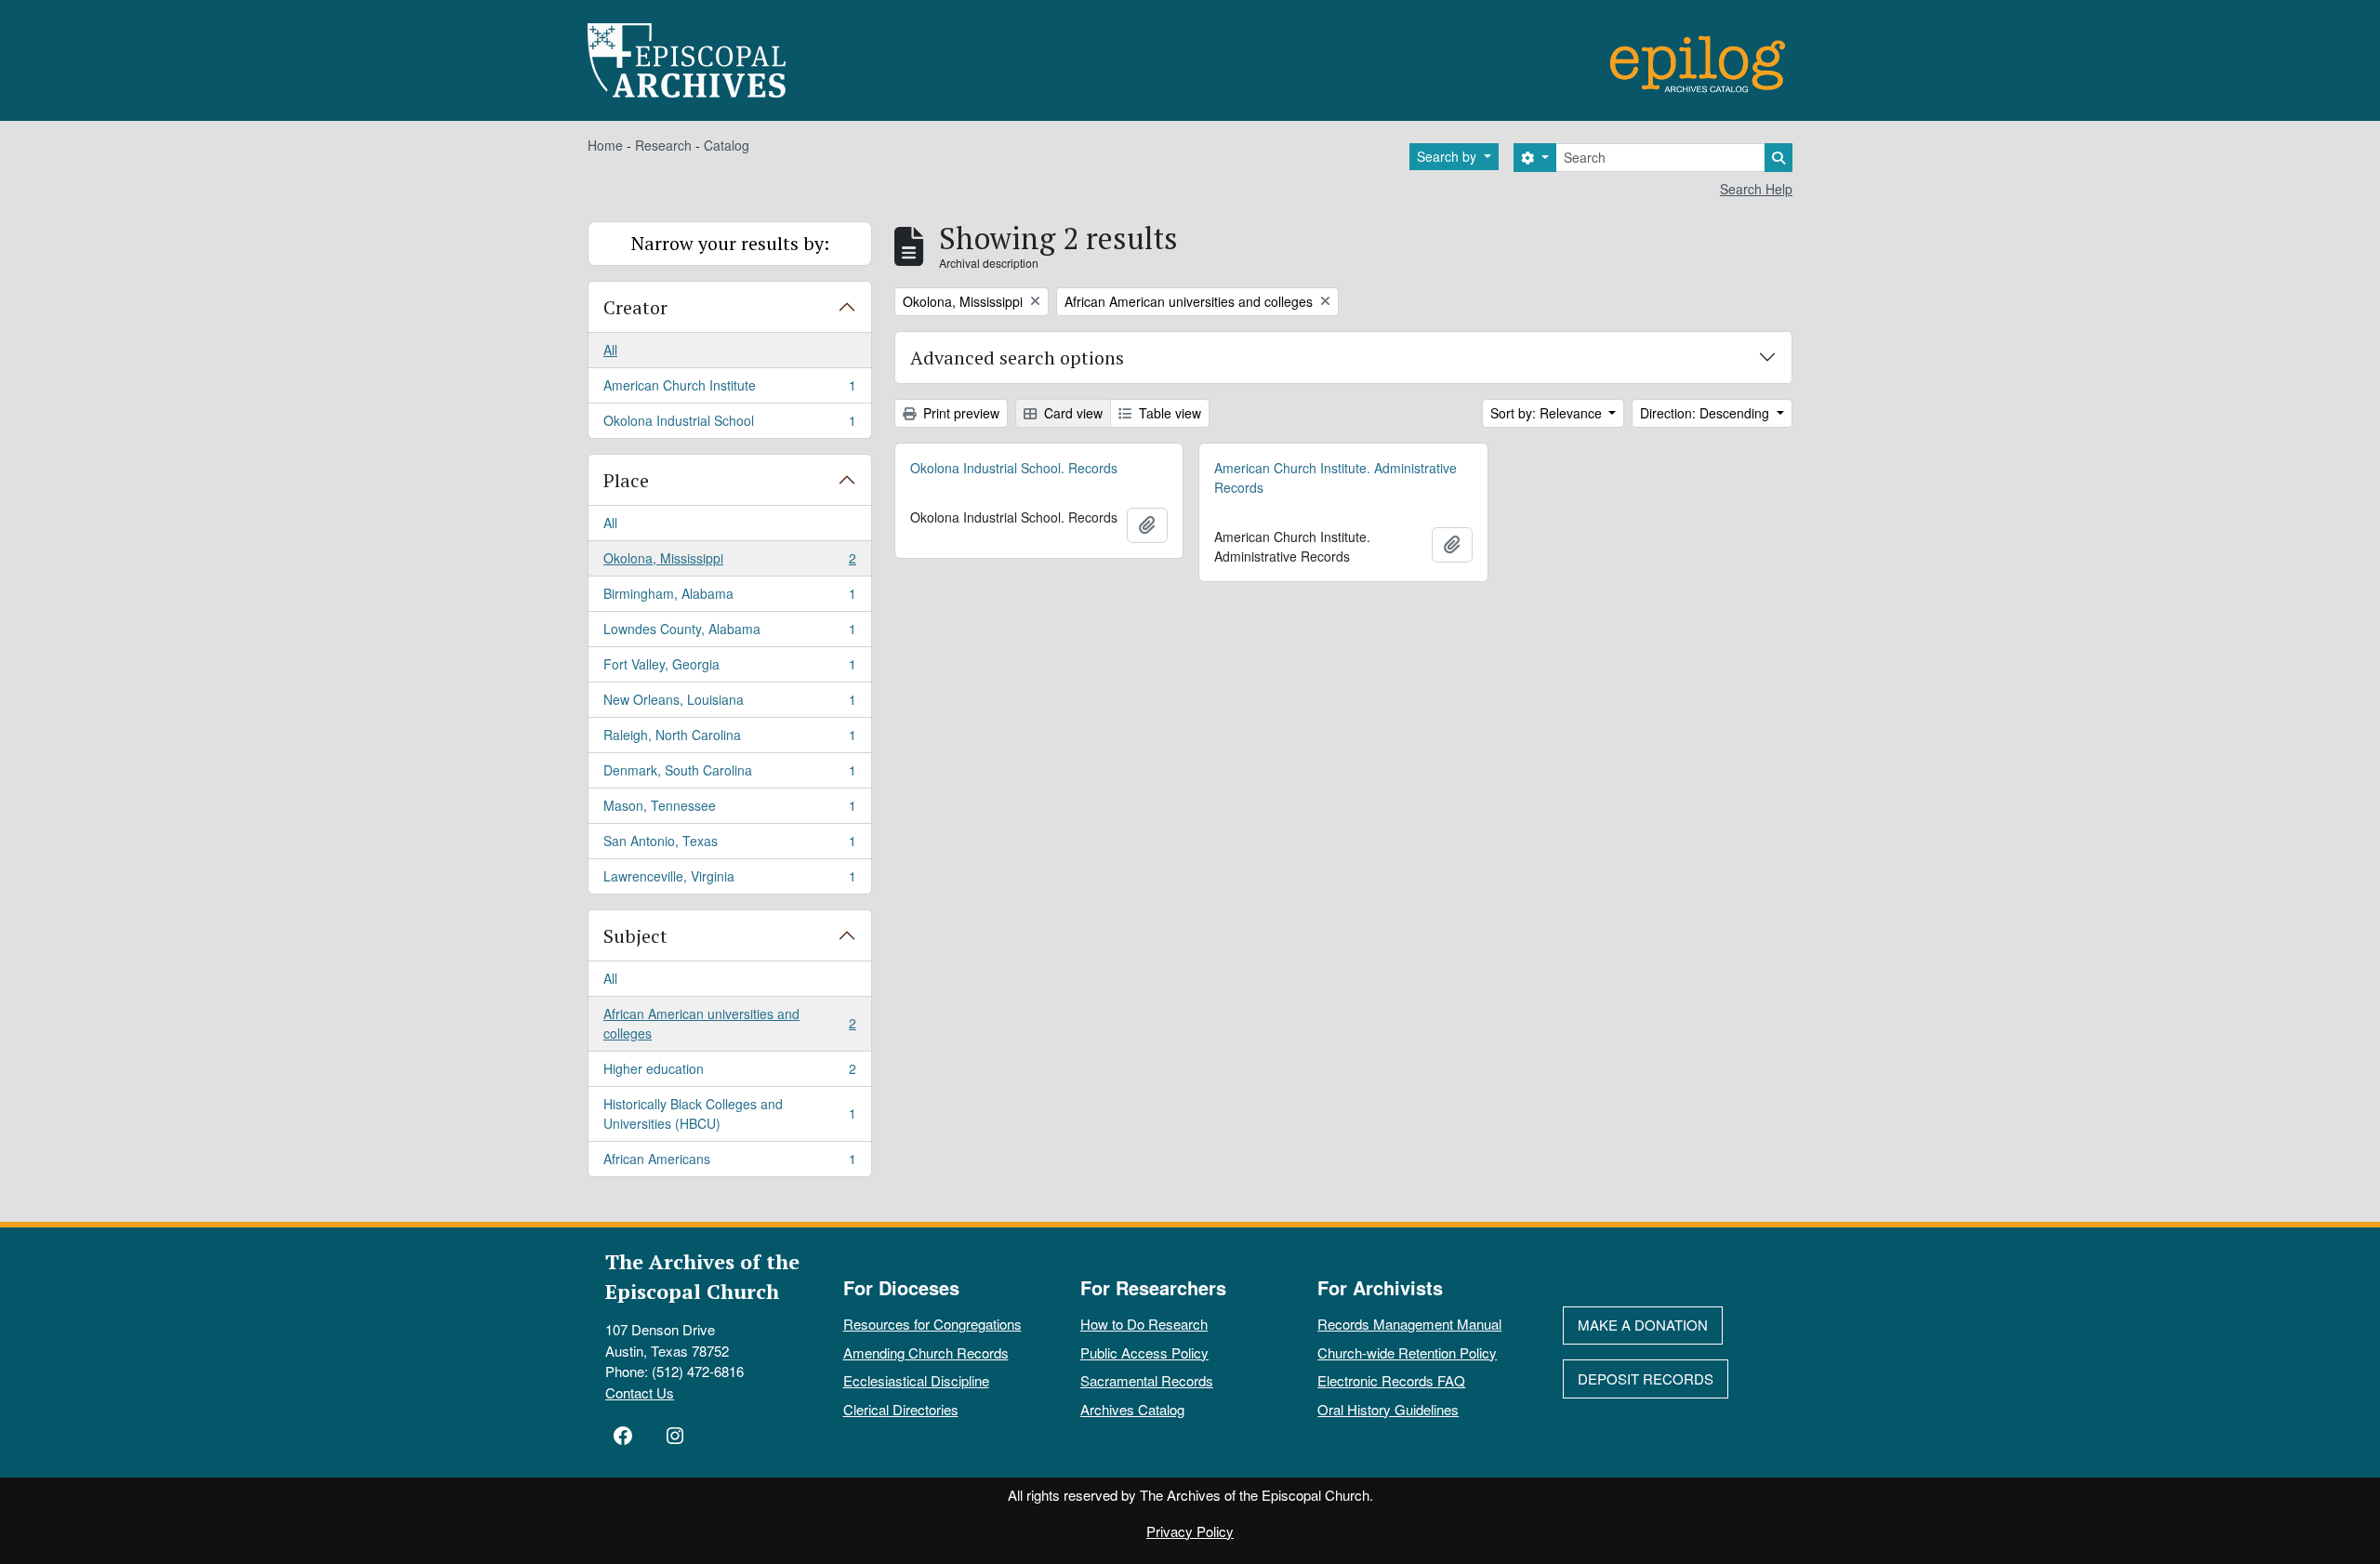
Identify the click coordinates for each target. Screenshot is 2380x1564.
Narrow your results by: (730, 243)
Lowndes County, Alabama (729, 633)
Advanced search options (1017, 358)
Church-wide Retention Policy (1407, 1352)
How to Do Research (1144, 1324)
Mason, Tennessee (729, 810)
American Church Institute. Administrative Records (1335, 477)
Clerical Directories (901, 1409)
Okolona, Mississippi (729, 563)
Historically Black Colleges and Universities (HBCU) (729, 1113)
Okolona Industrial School (729, 424)
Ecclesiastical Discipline (916, 1380)
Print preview (959, 413)
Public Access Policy (1144, 1352)
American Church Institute (729, 390)
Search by (1448, 156)
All (610, 350)
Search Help (1756, 189)
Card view (1071, 413)
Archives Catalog (1132, 1409)
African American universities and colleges (729, 1023)
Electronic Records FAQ (1391, 1380)
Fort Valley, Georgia (729, 669)
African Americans (729, 1163)
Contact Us (640, 1392)
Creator (635, 307)
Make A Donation (1643, 1325)
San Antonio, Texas (729, 845)
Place (626, 480)
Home (605, 145)
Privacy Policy (1190, 1531)
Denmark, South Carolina (729, 775)
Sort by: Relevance (1548, 413)
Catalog (727, 145)
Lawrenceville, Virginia (729, 880)
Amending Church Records (926, 1352)
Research (663, 145)
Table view (1168, 413)
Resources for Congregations (932, 1324)
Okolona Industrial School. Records (1014, 468)
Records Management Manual (1409, 1324)
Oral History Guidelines (1388, 1409)
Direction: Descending (1706, 413)
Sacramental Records (1147, 1380)
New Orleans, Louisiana (729, 704)
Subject (635, 936)
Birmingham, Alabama (729, 598)
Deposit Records (1646, 1378)
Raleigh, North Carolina (729, 739)
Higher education (729, 1073)
